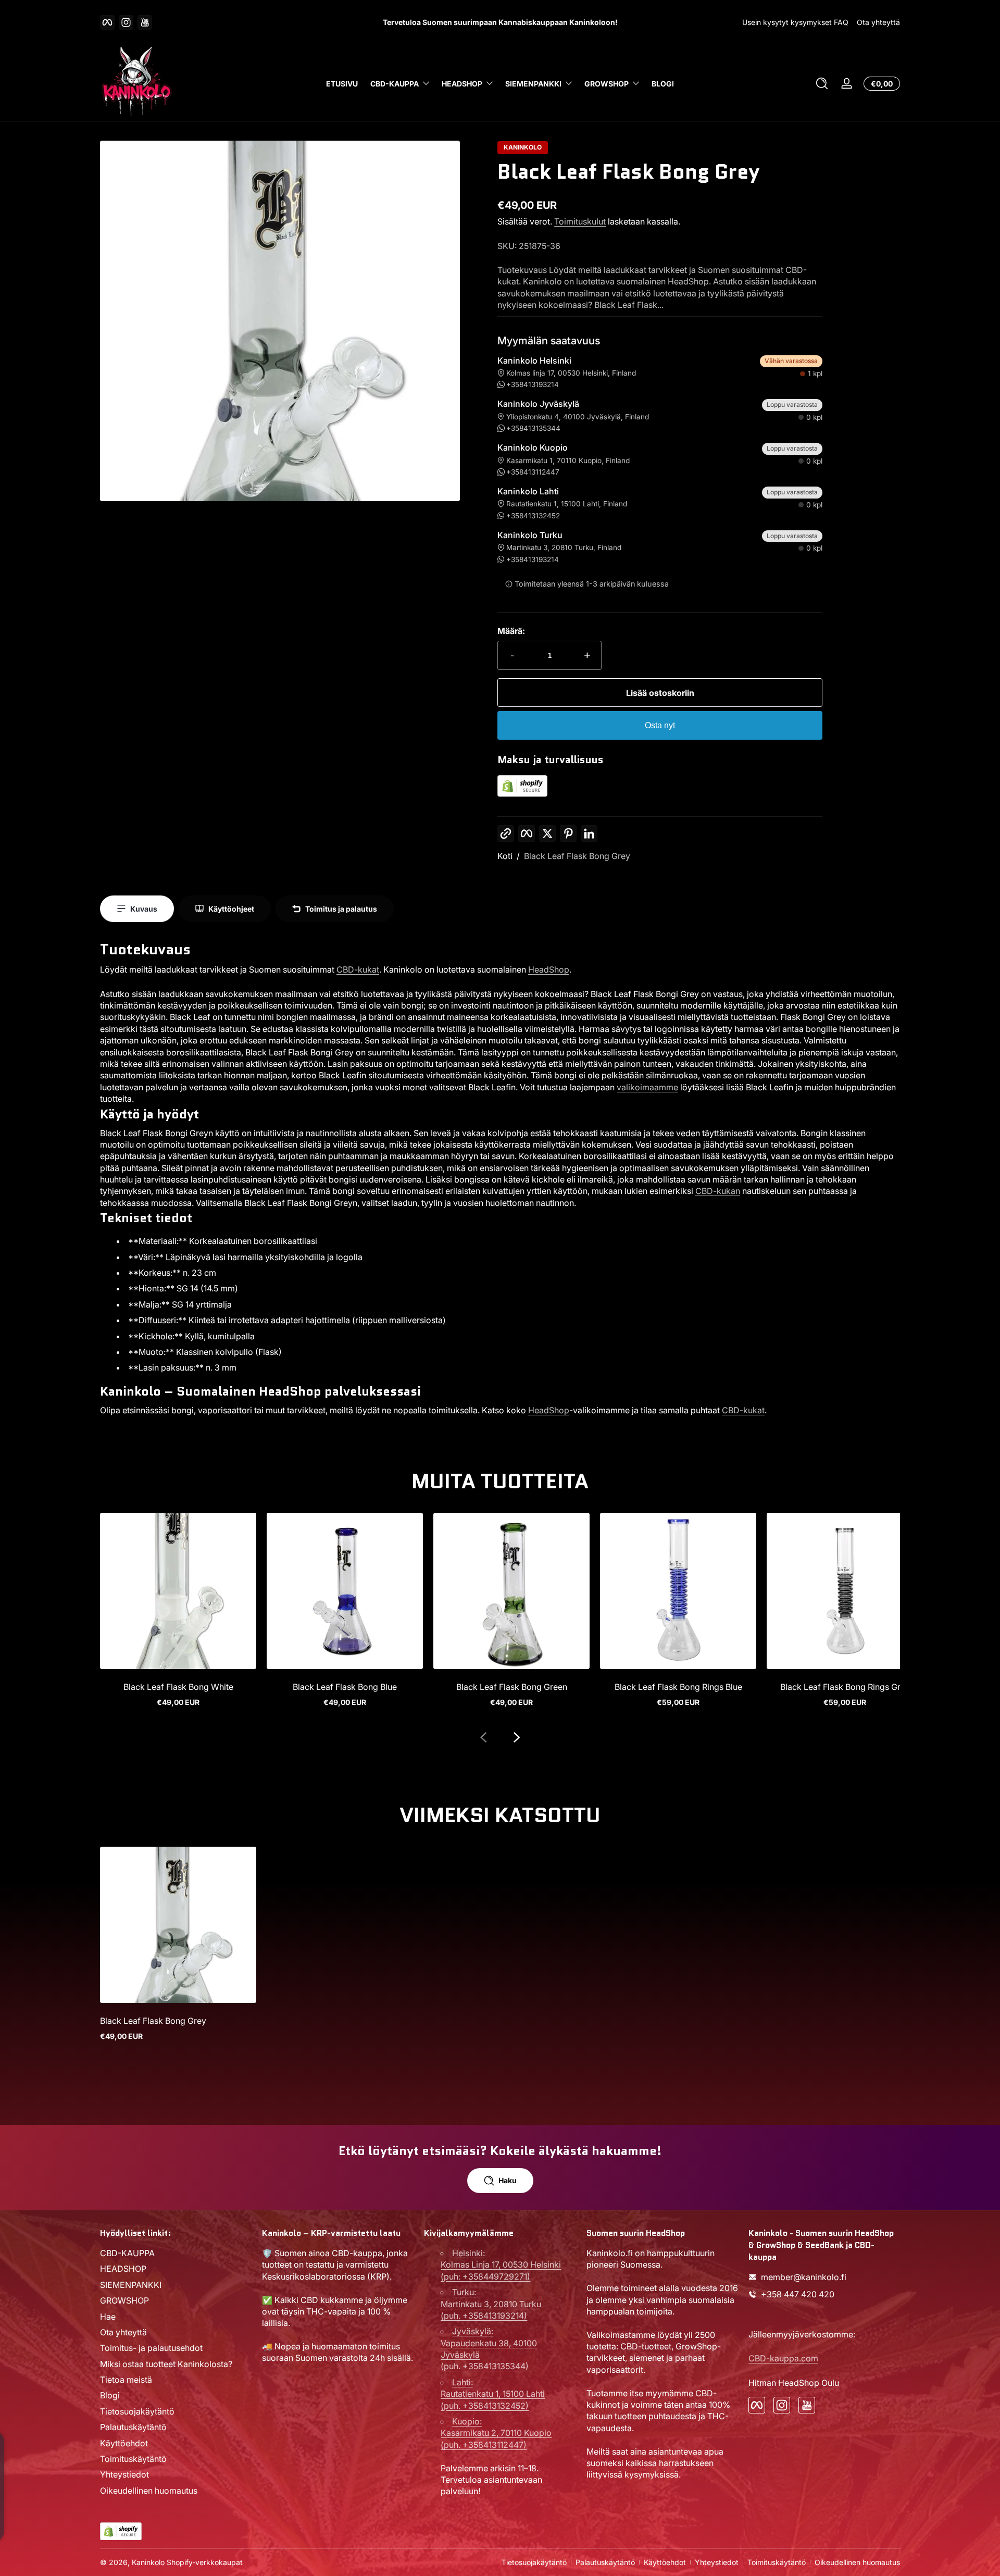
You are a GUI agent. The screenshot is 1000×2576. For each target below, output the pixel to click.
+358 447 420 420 (798, 2294)
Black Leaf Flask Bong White (178, 1687)
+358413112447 (533, 472)
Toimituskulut (580, 221)
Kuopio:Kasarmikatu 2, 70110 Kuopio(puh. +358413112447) (496, 2433)
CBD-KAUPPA (395, 84)
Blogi (110, 2396)
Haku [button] (508, 2180)
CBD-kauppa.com (783, 2358)
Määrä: (511, 631)
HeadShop (549, 969)
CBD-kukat (358, 969)
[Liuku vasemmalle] (483, 1737)
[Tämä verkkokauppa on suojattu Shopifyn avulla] (522, 794)
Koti (505, 856)
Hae (108, 2317)
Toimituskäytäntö (133, 2459)
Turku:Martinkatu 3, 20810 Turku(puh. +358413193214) (491, 2304)
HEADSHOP (462, 84)
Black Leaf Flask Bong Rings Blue (678, 1687)
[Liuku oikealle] (517, 1737)
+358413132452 (533, 516)
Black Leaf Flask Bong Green (512, 1687)
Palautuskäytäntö (133, 2427)
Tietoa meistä (126, 2380)
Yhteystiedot (124, 2475)
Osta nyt (660, 725)
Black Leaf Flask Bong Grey (577, 856)
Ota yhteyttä (878, 22)
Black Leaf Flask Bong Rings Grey (845, 1687)
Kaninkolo (523, 147)
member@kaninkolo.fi (804, 2277)
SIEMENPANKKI (533, 84)
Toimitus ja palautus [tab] (341, 909)
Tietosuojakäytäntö (137, 2411)
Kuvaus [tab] (144, 909)
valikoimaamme (647, 1087)
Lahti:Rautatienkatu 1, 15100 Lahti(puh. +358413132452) (493, 2394)
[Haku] (822, 83)
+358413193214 (533, 384)
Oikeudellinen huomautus (149, 2491)
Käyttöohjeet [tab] (231, 909)
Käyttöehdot (124, 2443)
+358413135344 (533, 428)
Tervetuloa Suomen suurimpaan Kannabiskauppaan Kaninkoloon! (500, 22)
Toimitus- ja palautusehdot (151, 2348)
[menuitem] (176, 2253)
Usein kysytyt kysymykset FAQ (795, 22)
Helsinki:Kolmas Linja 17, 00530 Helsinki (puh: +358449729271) (501, 2265)
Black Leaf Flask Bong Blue (345, 1687)
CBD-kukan (718, 1191)
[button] (822, 83)
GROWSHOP (607, 84)
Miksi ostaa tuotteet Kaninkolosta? (166, 2364)
